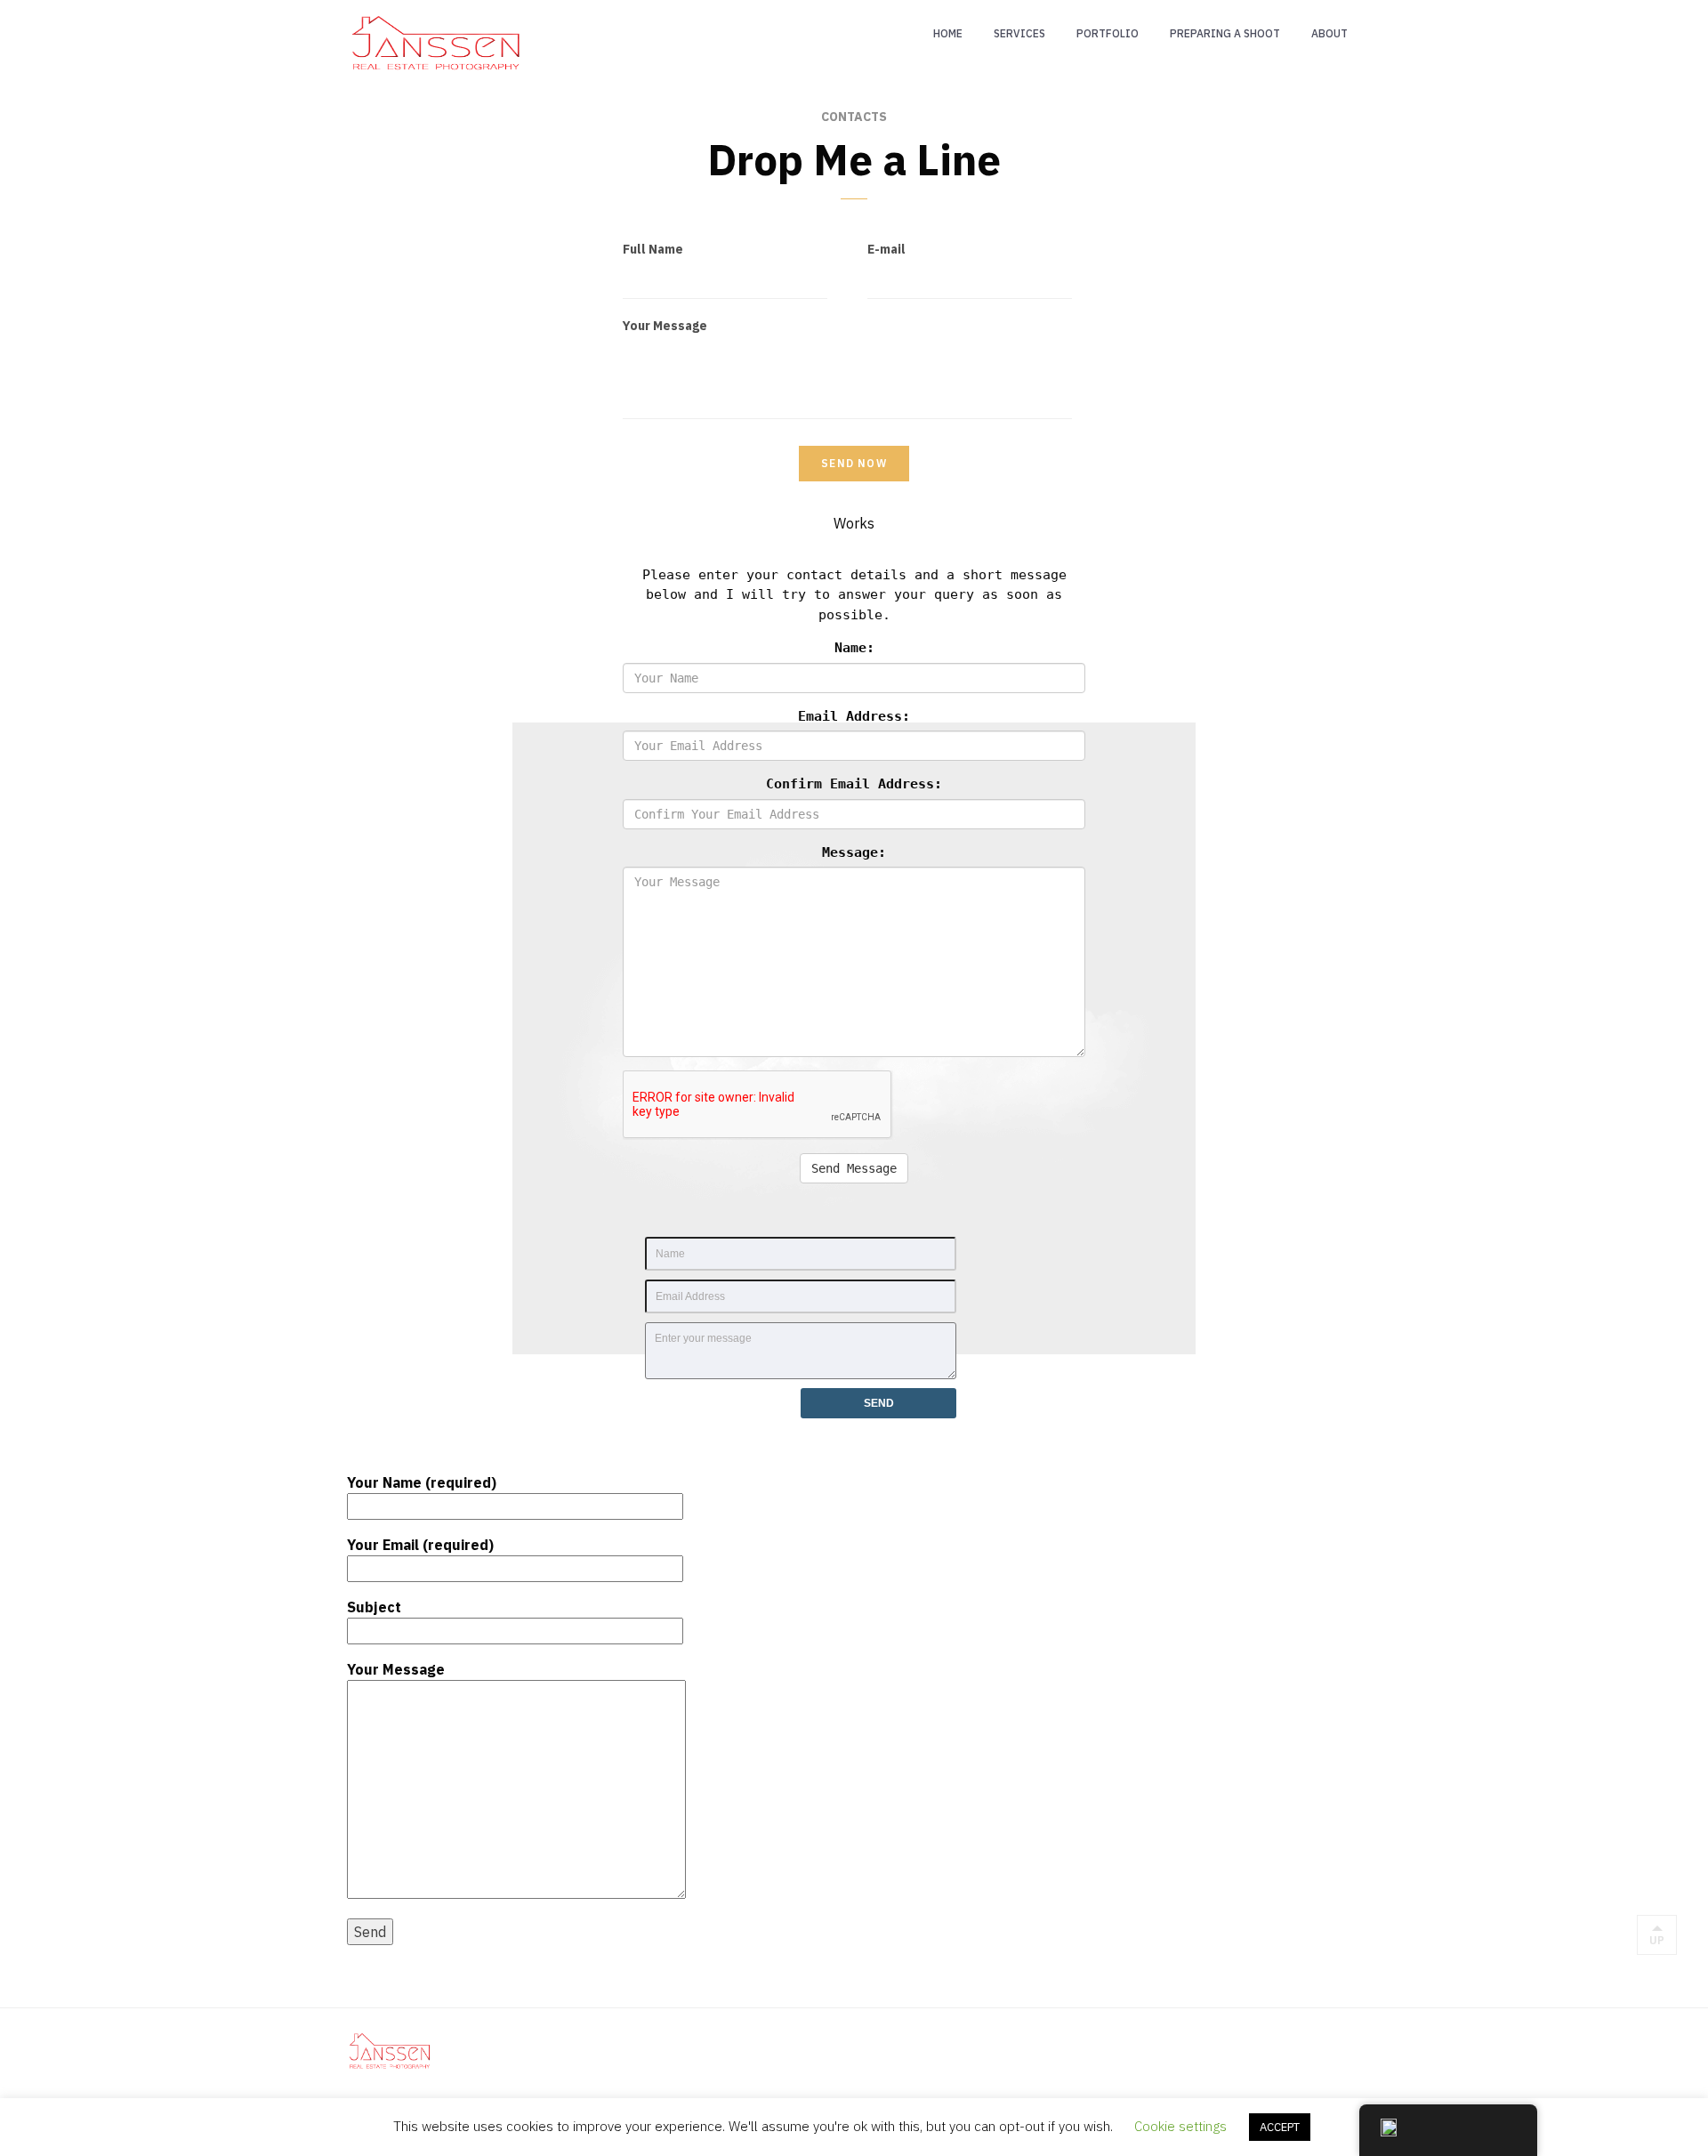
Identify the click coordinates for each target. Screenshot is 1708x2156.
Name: (854, 648)
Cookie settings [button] (1180, 2126)
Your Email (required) (420, 1545)
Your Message (665, 326)
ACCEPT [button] (1280, 2127)
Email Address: (854, 716)
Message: (854, 852)
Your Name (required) (422, 1482)
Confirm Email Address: (854, 784)
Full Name (653, 249)
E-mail (886, 249)
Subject (374, 1607)
